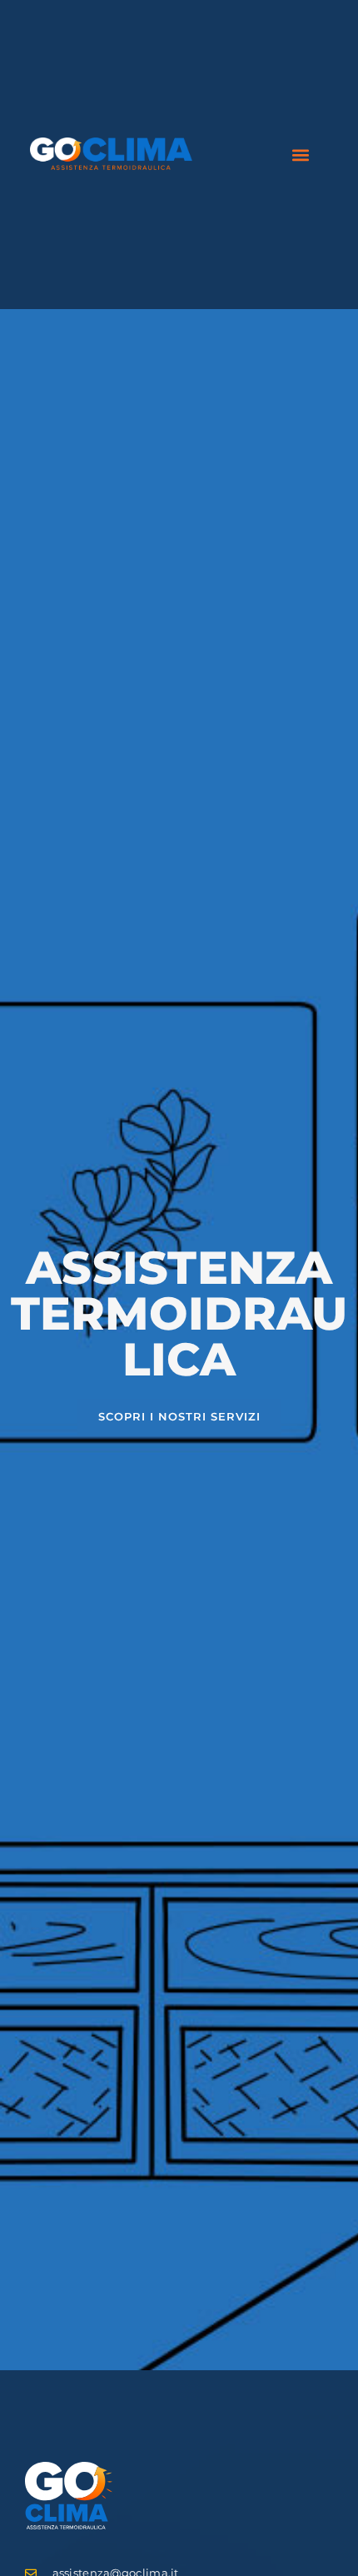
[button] (301, 155)
